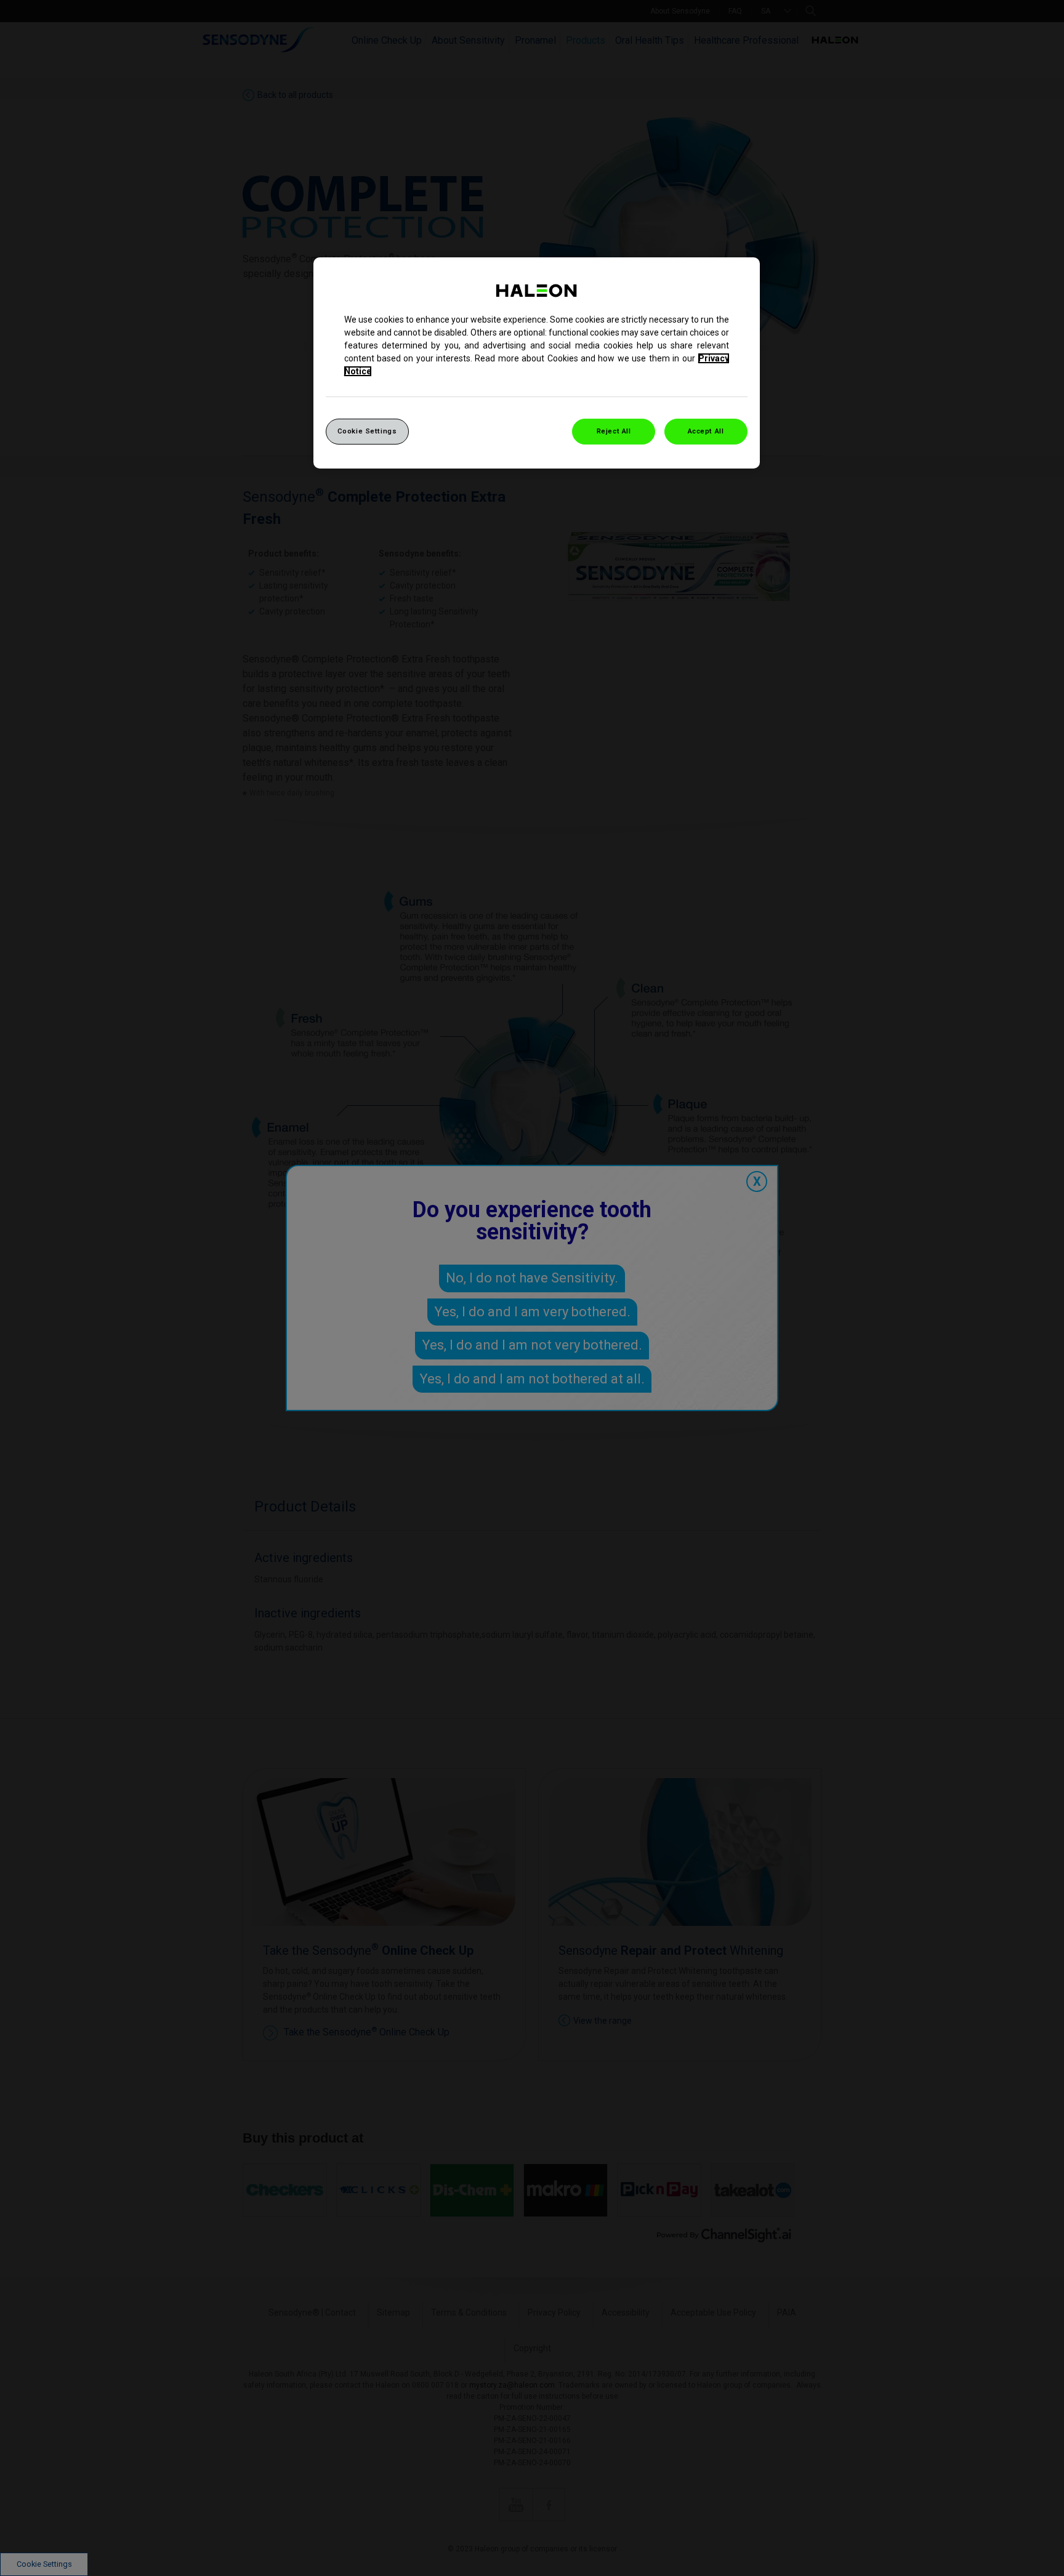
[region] (537, 363)
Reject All (614, 431)
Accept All (706, 431)
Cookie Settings (367, 431)
